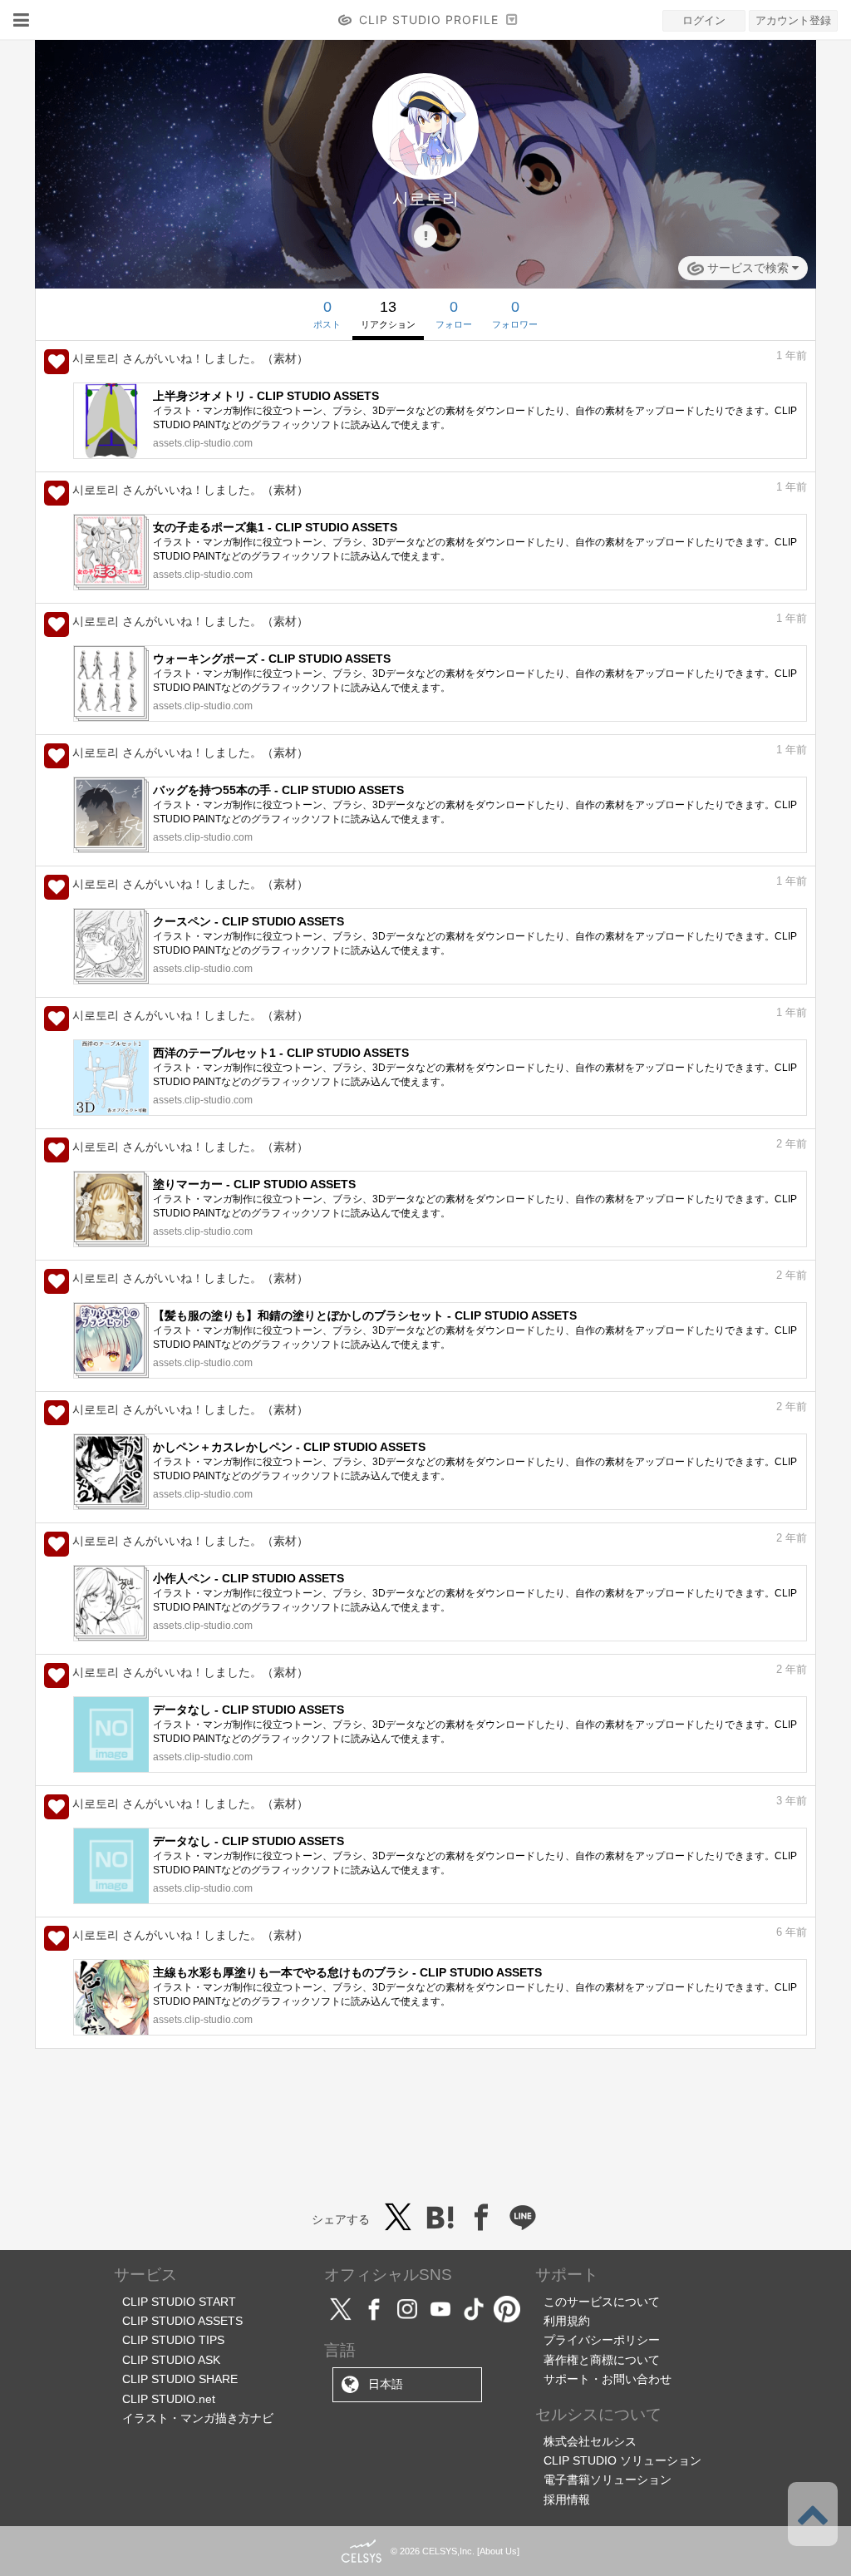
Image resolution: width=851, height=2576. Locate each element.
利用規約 (567, 2321)
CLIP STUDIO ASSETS (182, 2321)
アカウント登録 (793, 20)
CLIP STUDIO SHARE (180, 2379)
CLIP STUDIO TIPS (173, 2340)
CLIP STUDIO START (179, 2302)
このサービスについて (602, 2302)
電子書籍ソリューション (608, 2480)
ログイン (704, 20)
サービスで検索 (748, 268)
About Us (498, 2551)
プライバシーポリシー (602, 2340)
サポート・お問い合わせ (608, 2379)
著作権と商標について (602, 2360)
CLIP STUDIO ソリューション (622, 2460)
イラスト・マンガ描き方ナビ (198, 2418)
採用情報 (567, 2500)
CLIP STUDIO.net (169, 2399)
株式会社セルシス (590, 2441)
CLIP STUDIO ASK (171, 2360)
